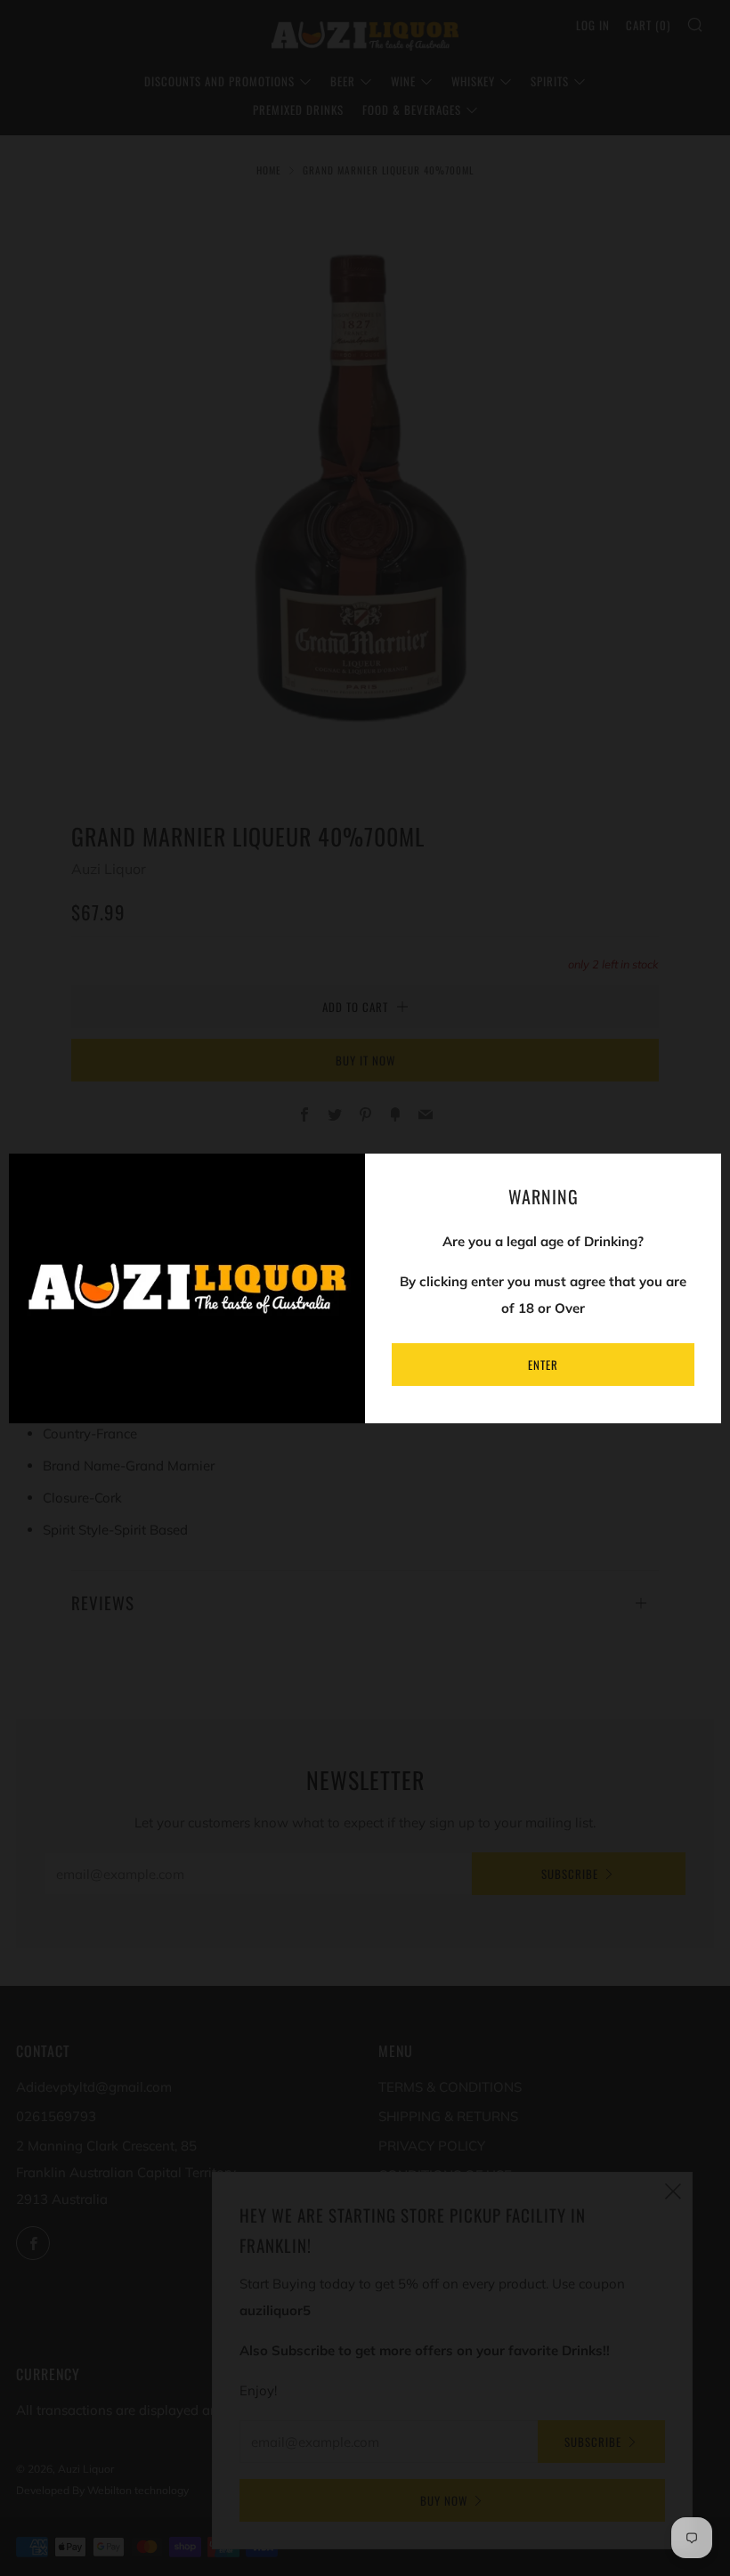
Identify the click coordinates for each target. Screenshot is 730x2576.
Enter (543, 1365)
